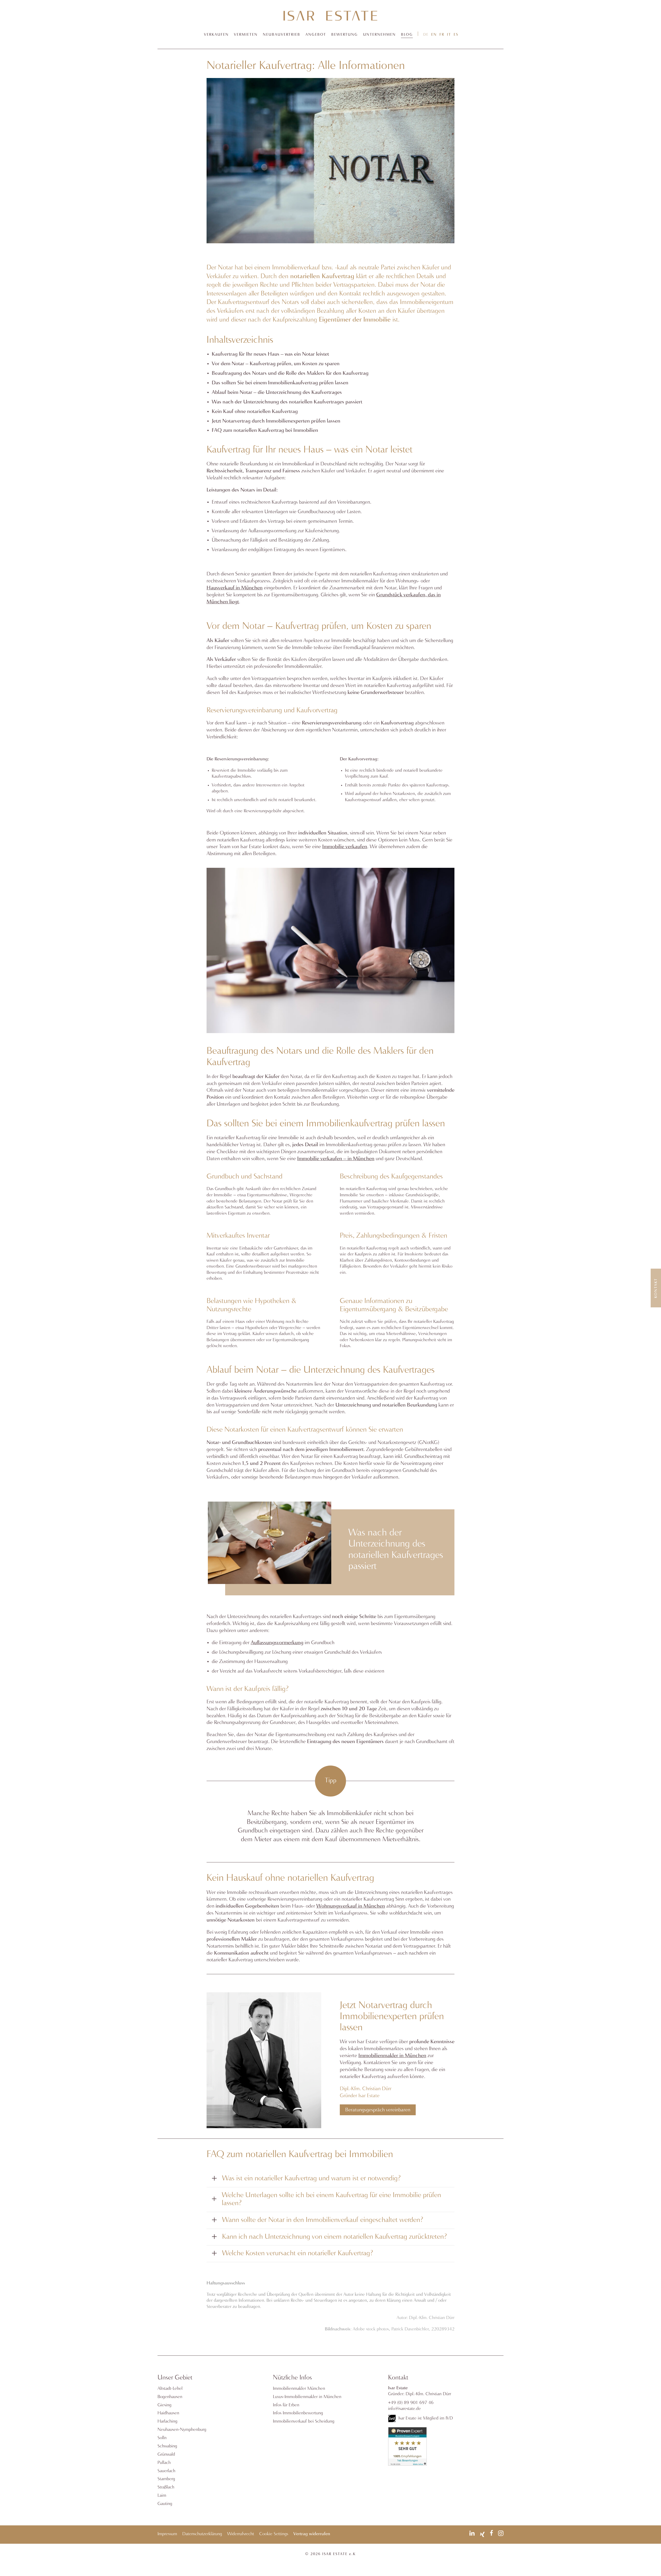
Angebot (316, 35)
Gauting (165, 2504)
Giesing (164, 2405)
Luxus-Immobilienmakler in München (307, 2397)
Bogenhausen (170, 2397)
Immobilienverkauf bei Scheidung (304, 2421)
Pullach (164, 2463)
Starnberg (166, 2479)
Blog (407, 35)
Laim (162, 2496)
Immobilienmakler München (299, 2389)
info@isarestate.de (404, 2409)
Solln (162, 2438)
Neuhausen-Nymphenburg (182, 2430)
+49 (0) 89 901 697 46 (411, 2403)
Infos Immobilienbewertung (298, 2413)
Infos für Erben (286, 2405)
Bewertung (345, 35)
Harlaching (167, 2421)
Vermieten (246, 35)
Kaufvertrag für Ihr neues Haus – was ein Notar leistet (270, 354)
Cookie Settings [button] (274, 2534)
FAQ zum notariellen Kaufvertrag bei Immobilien (265, 430)
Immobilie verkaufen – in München (336, 1159)
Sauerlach (166, 2471)
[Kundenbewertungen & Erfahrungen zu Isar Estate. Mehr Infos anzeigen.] (407, 2465)
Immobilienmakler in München (392, 2056)
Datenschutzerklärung (202, 2534)
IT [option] (449, 35)
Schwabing (167, 2446)
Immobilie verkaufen (345, 847)
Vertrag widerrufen (312, 2534)
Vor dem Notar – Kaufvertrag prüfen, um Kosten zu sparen (276, 364)
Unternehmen (379, 35)
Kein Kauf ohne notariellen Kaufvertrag (255, 412)
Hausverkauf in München (235, 588)
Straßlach (166, 2487)
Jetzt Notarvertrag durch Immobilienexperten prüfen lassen (276, 421)
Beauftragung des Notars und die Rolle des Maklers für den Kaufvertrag (290, 373)
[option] (434, 34)
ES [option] (456, 35)
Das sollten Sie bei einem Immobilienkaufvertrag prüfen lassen (280, 383)
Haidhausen (168, 2413)
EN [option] (434, 35)
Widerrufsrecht (241, 2534)
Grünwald (166, 2454)
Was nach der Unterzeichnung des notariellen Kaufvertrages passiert (287, 402)
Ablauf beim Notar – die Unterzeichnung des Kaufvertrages (277, 392)
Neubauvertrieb (282, 35)
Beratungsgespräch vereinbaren (378, 2110)
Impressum (167, 2534)
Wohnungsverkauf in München (351, 1906)
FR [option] (442, 35)
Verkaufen (216, 35)
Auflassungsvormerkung (277, 1643)
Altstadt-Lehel (170, 2389)
